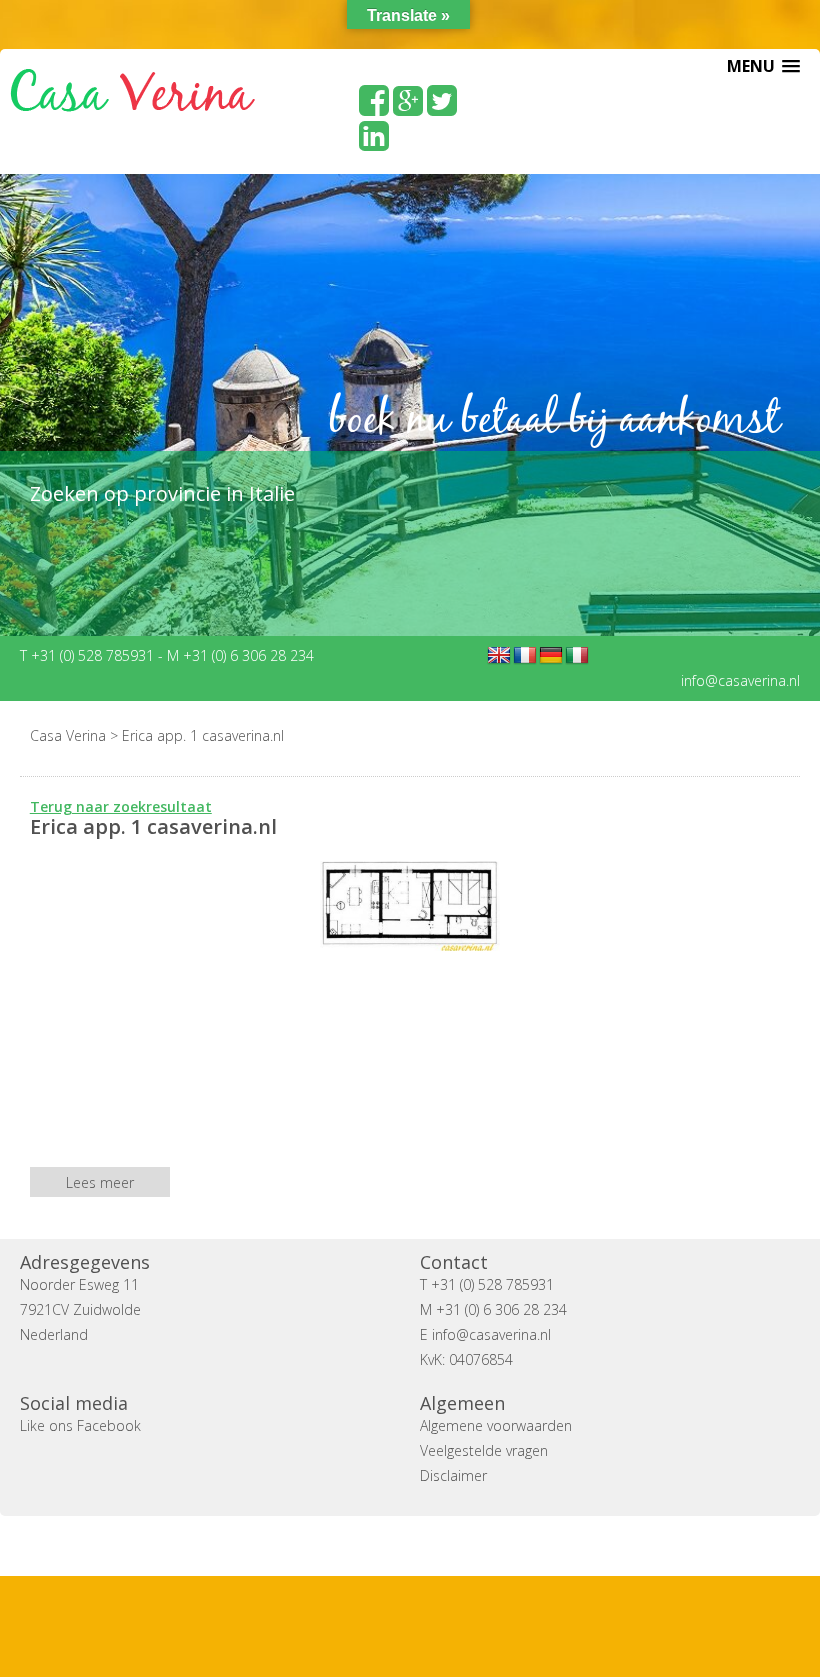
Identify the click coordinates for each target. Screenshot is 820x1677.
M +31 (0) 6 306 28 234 (240, 655)
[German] (551, 656)
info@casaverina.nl (740, 680)
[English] (499, 656)
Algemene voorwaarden (496, 1425)
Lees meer (100, 1182)
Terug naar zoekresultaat (121, 806)
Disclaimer (453, 1475)
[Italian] (577, 656)
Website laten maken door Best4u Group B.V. (505, 1545)
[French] (525, 656)
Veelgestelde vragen (484, 1450)
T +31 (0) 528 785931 (89, 655)
